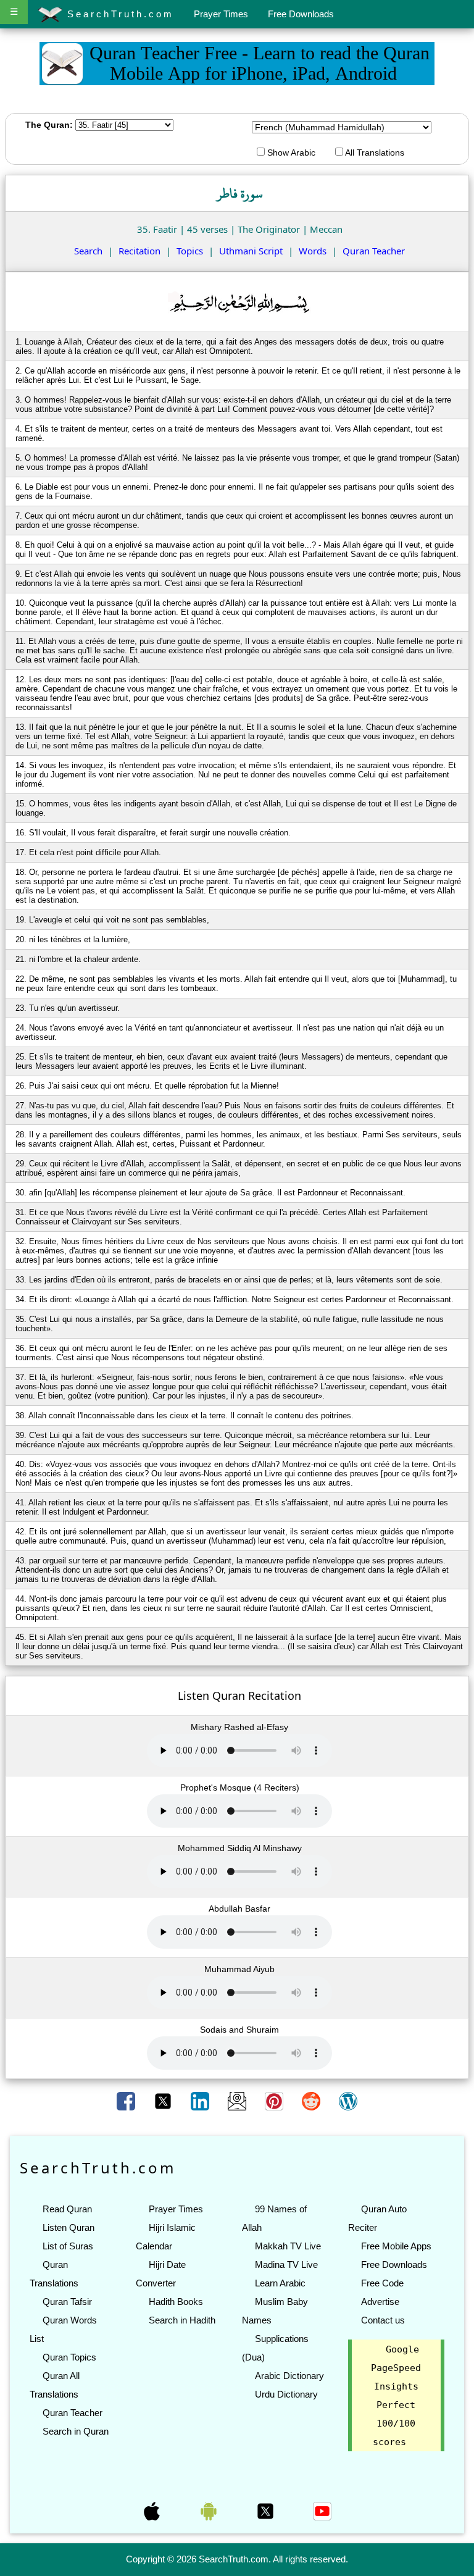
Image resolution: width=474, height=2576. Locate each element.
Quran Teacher (374, 251)
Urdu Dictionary (286, 2394)
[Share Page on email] (238, 2101)
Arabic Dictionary (289, 2376)
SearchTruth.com (118, 14)
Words (313, 251)
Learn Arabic (280, 2283)
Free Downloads (301, 14)
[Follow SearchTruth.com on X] (267, 2510)
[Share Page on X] (164, 2101)
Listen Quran (69, 2227)
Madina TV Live (286, 2264)
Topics (190, 251)
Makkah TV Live (288, 2246)
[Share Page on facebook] (127, 2101)
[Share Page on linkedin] (201, 2101)
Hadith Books (176, 2302)
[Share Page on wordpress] (348, 2101)
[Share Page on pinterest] (275, 2101)
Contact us (383, 2320)
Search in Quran (76, 2431)
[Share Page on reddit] (312, 2101)
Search (88, 251)
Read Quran (67, 2209)
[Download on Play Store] (210, 2510)
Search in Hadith (182, 2320)
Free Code (382, 2283)
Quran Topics (69, 2357)
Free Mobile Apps (396, 2246)
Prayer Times (221, 14)
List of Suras (68, 2246)
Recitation (139, 251)
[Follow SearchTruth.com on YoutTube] (322, 2510)
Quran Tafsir (67, 2302)
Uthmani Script (251, 251)
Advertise (380, 2302)
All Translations (374, 153)
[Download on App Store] (153, 2510)
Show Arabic (290, 153)
